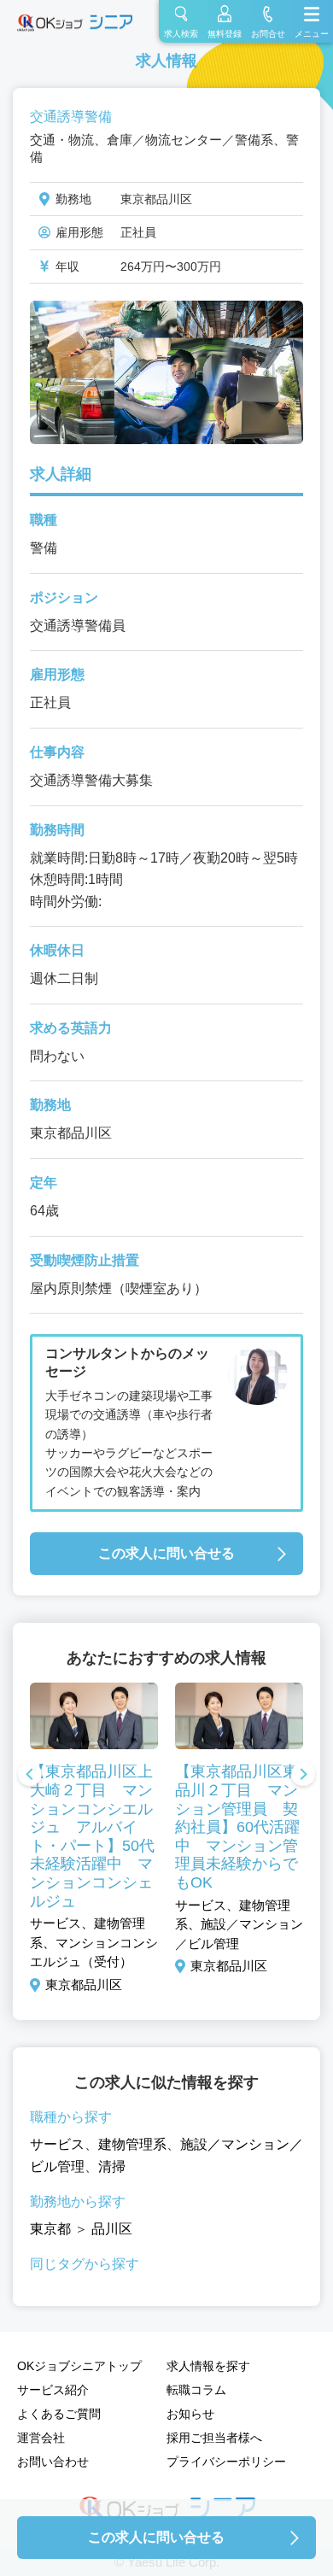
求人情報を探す (208, 2366)
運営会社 (41, 2438)
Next (303, 1776)
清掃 (112, 2166)
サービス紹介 (53, 2390)
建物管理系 (132, 2144)
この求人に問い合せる (166, 1553)
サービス (57, 2144)
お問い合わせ (53, 2462)
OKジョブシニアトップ (79, 2366)
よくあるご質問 (59, 2414)
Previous (30, 1776)
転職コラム (196, 2390)
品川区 (112, 2229)
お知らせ (190, 2414)
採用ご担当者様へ (214, 2438)
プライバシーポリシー (226, 2462)
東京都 (50, 2229)
